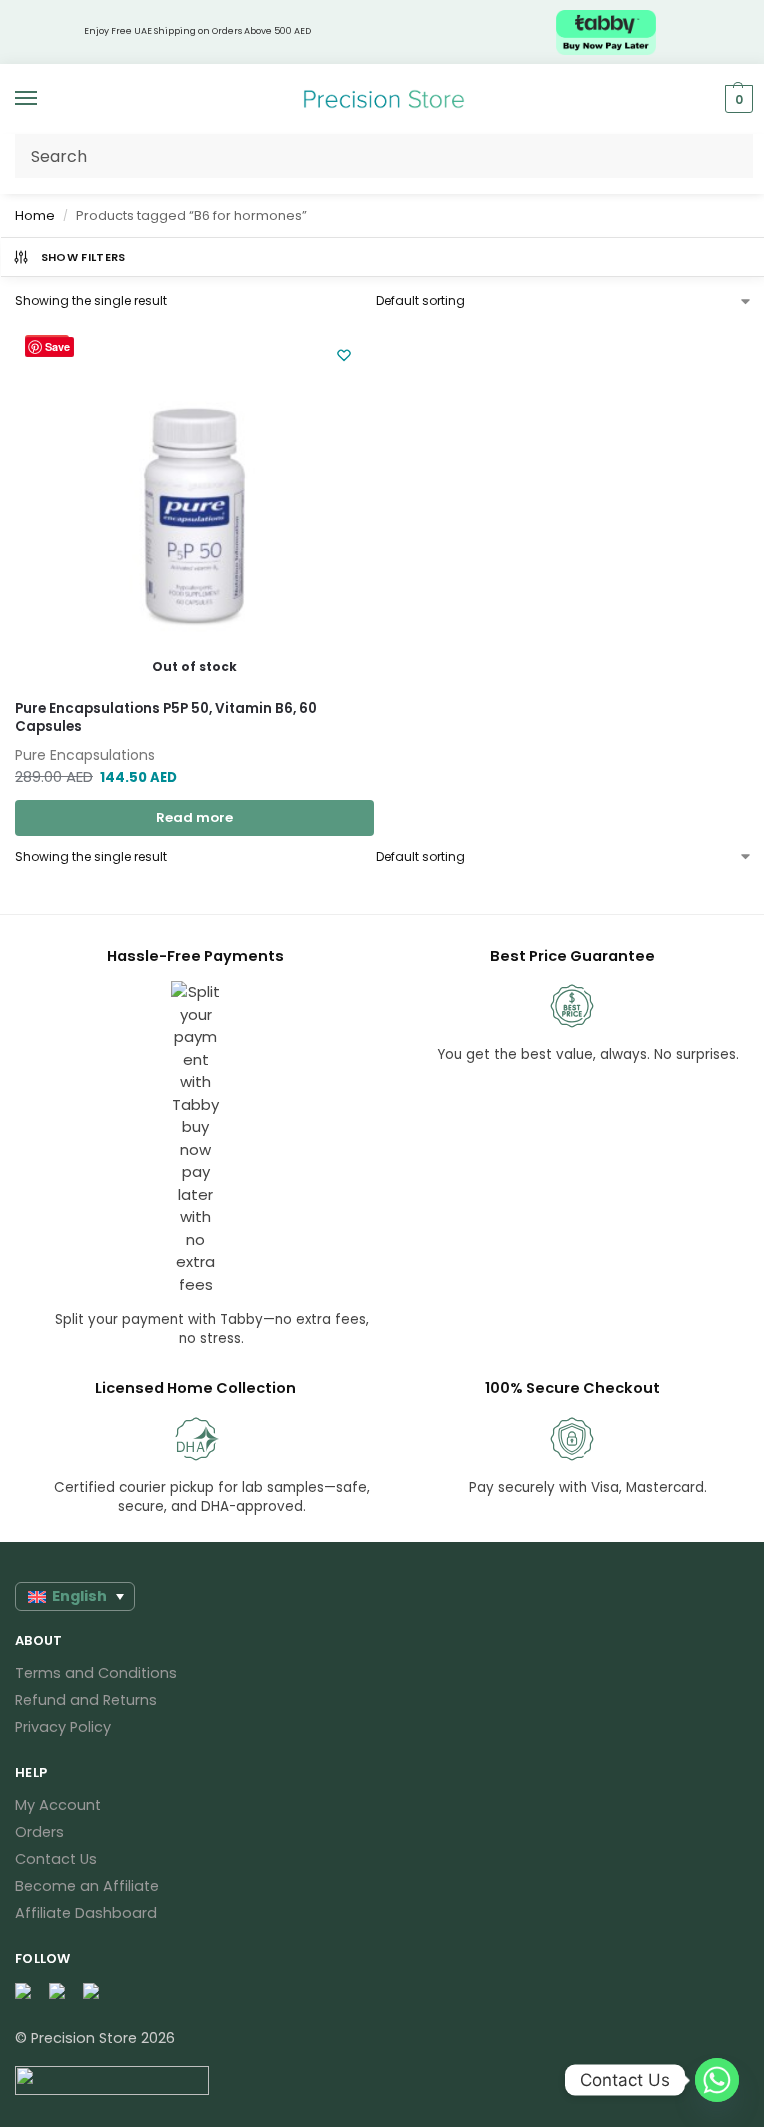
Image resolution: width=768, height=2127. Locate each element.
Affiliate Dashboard (86, 1913)
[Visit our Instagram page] (58, 1992)
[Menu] (45, 99)
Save (57, 346)
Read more (194, 817)
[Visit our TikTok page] (92, 1992)
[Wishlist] (344, 355)
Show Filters (83, 257)
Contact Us (56, 1859)
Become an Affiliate (87, 1886)
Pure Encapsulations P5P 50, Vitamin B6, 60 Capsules (166, 717)
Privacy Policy (63, 1727)
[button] (736, 99)
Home (35, 215)
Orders (39, 1832)
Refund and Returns (86, 1700)
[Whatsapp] (717, 2080)
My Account (58, 1805)
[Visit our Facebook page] (24, 1992)
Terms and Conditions (96, 1673)
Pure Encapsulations (85, 755)
